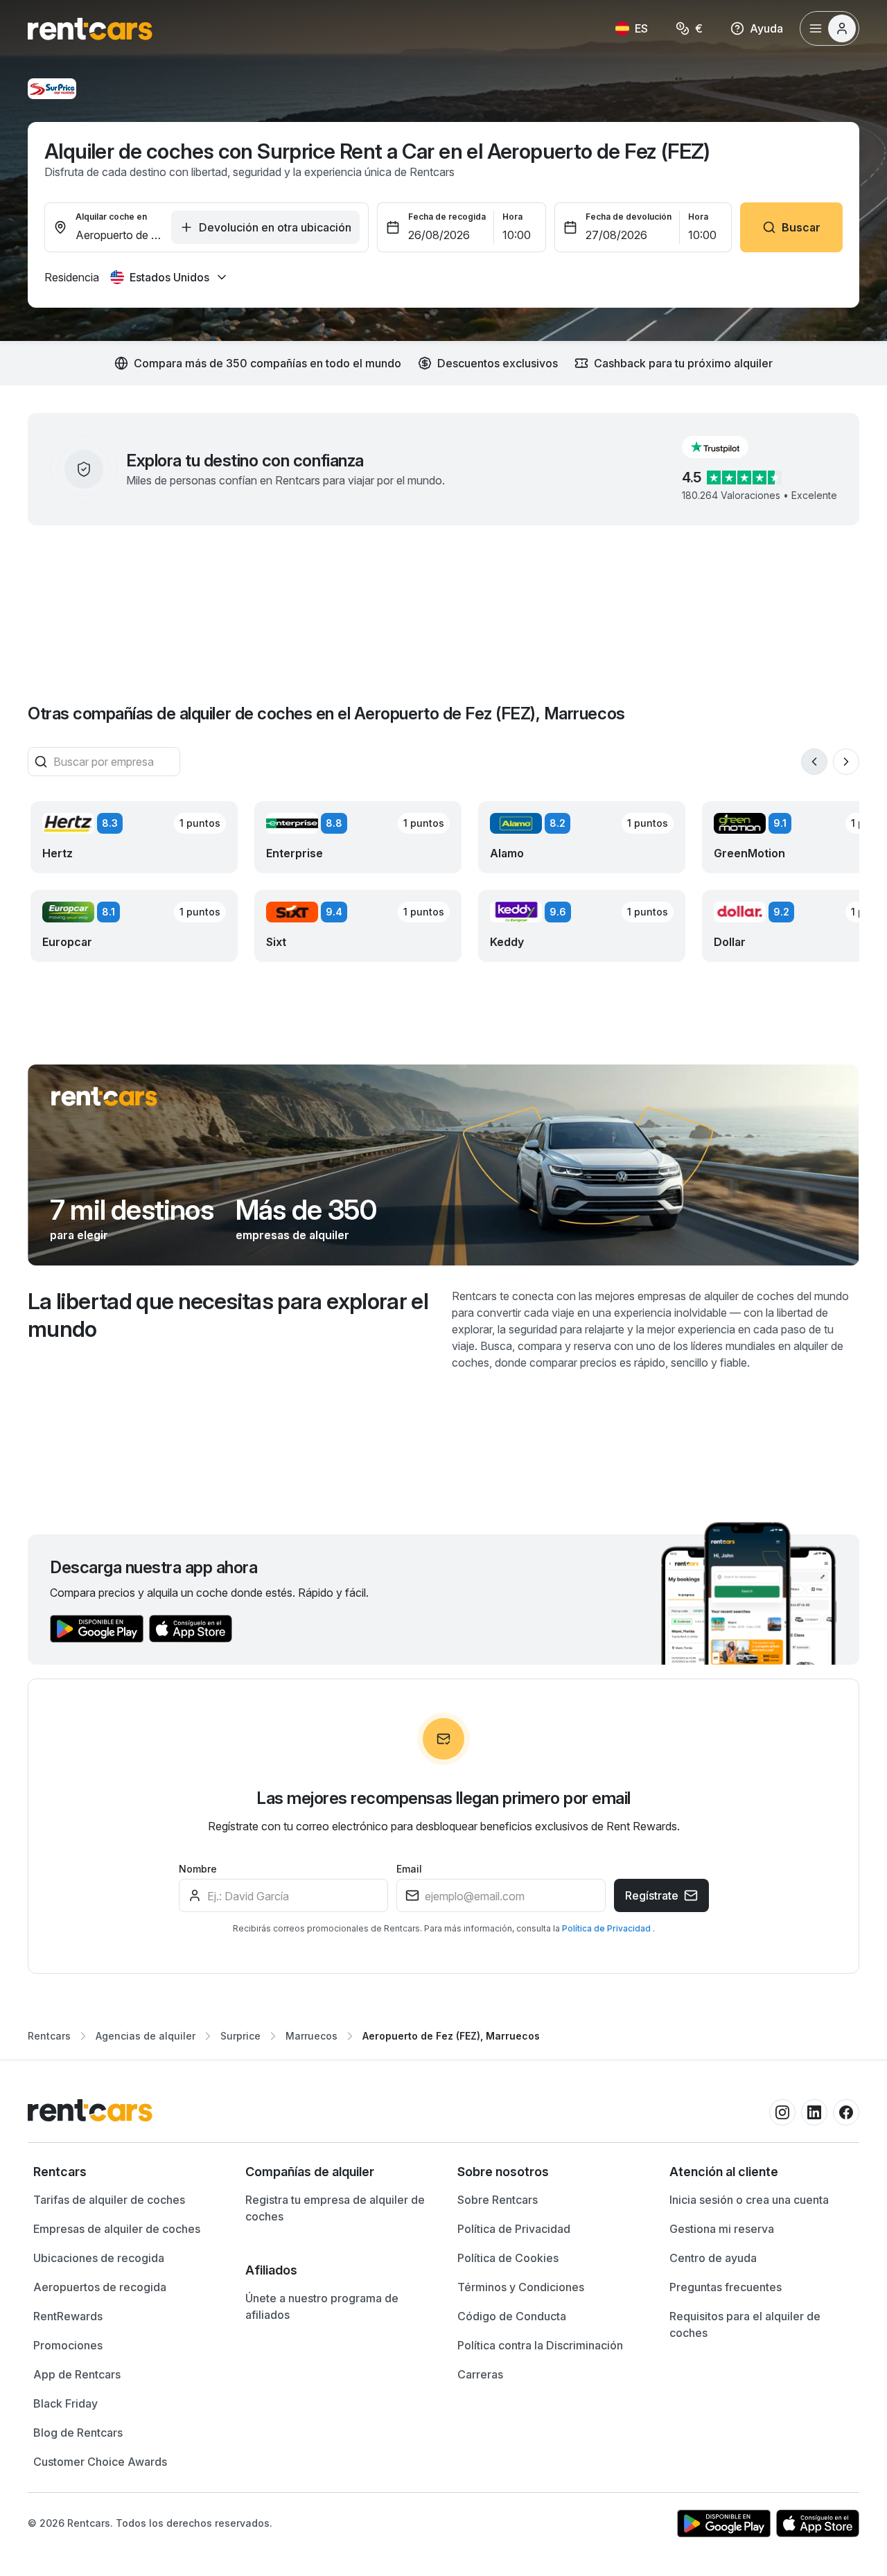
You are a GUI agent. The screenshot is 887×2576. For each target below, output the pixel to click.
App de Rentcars (77, 2374)
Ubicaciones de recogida (99, 2258)
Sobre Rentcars (498, 2200)
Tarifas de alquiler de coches (109, 2200)
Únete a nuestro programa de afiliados (322, 2306)
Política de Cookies (508, 2258)
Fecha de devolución (629, 217)
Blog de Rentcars (78, 2433)
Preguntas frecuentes (726, 2287)
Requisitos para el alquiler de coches (745, 2324)
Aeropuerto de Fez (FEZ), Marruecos (451, 2036)
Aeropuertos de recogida (100, 2287)
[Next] (846, 762)
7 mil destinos (132, 1210)
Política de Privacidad (607, 1928)
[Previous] (814, 762)
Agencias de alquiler (146, 2036)
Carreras (480, 2374)
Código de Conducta (512, 2316)
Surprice (240, 2036)
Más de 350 (306, 1210)
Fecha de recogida (447, 217)
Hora (512, 217)
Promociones (68, 2345)
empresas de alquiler (292, 1235)
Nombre (198, 1869)
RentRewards (68, 2316)
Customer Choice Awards (100, 2462)
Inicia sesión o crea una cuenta (749, 2200)
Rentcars (49, 2036)
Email (409, 1869)
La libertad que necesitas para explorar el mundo (228, 1315)
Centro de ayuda (713, 2258)
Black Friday (65, 2403)
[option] (125, 2172)
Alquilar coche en (111, 217)
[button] (726, 447)
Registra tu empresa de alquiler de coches (335, 2208)
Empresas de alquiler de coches (117, 2229)
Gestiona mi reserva (722, 2229)
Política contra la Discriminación (540, 2345)
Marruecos (311, 2036)
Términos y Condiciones (521, 2287)
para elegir (79, 1235)
